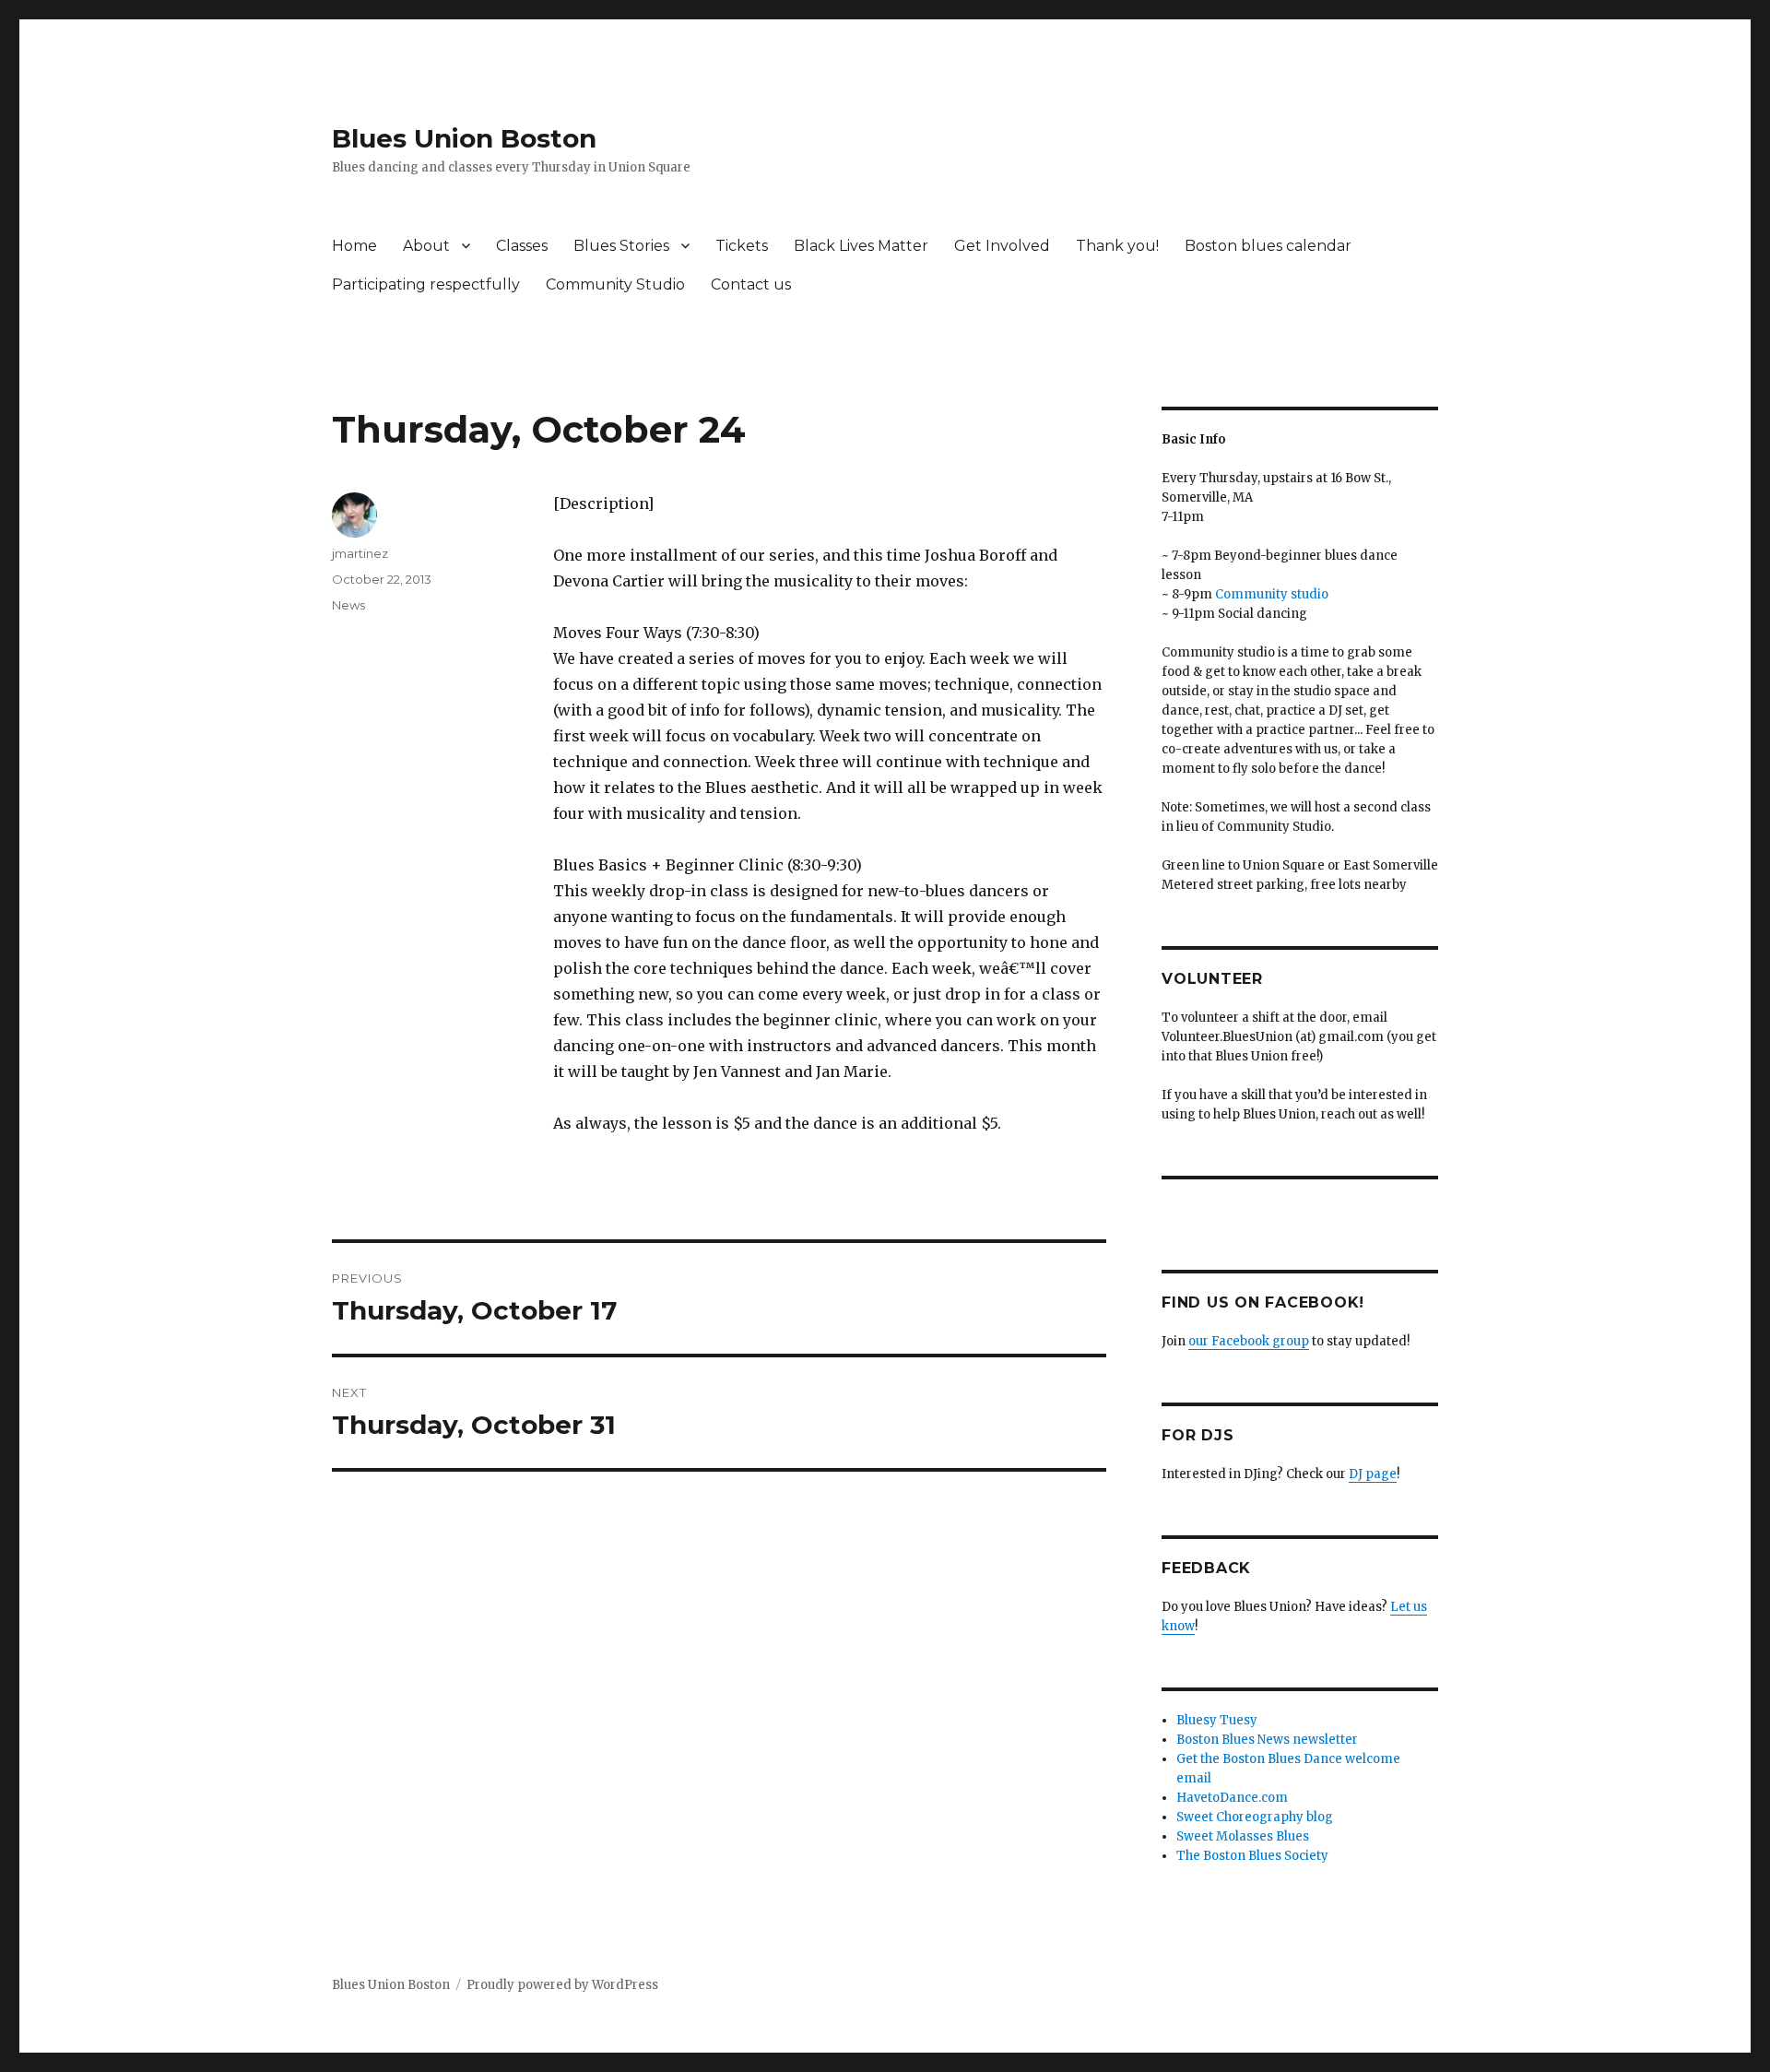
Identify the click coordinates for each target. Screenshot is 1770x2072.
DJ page (1373, 1474)
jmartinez (360, 553)
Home (354, 246)
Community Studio (615, 284)
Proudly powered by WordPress (562, 1985)
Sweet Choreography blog (1255, 1817)
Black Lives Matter (861, 246)
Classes (522, 246)
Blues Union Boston (464, 138)
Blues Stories (621, 246)
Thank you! (1117, 246)
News (348, 605)
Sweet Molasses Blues (1243, 1836)
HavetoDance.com (1232, 1798)
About (426, 246)
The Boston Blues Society (1252, 1856)
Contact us (751, 284)
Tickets (742, 246)
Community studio (1272, 594)
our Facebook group (1249, 1341)
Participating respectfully (426, 284)
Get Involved (1002, 246)
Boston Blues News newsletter (1267, 1740)
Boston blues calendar (1268, 246)
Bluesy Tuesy (1217, 1720)
